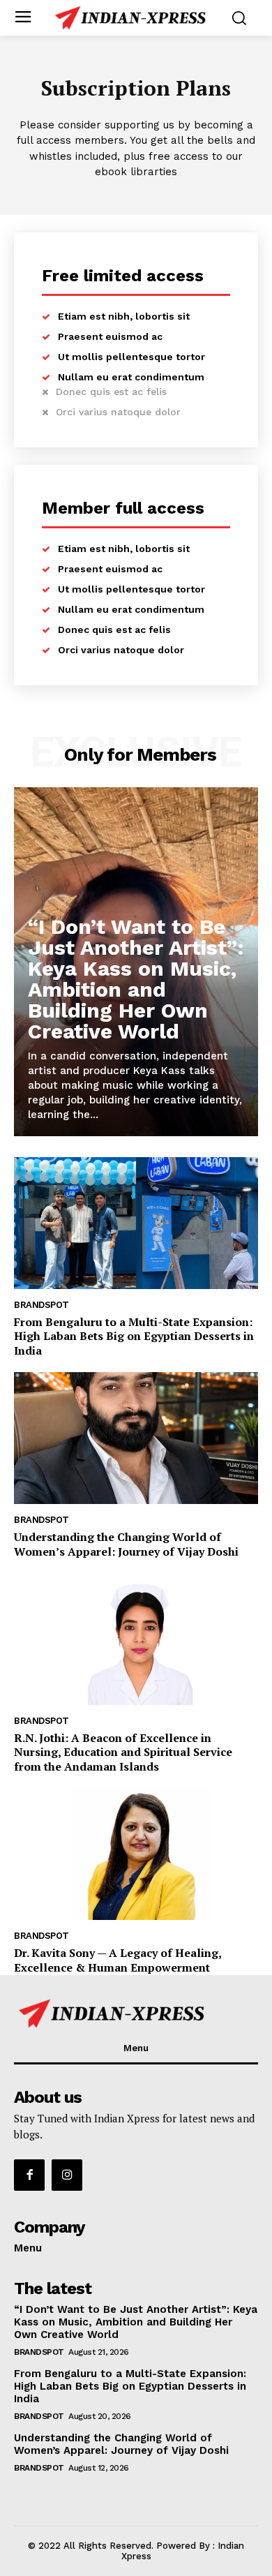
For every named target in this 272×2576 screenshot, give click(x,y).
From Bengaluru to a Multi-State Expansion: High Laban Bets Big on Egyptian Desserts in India (134, 1337)
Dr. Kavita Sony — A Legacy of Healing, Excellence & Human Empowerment (118, 1960)
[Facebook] (29, 2175)
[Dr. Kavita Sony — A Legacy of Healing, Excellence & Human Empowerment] (136, 1854)
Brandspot (41, 1305)
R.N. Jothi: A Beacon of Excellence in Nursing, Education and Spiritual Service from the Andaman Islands (123, 1752)
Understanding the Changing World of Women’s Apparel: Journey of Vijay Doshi (126, 1544)
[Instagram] (67, 2175)
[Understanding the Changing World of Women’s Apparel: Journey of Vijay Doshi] (136, 1438)
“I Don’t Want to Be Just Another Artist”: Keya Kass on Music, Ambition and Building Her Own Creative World (136, 979)
